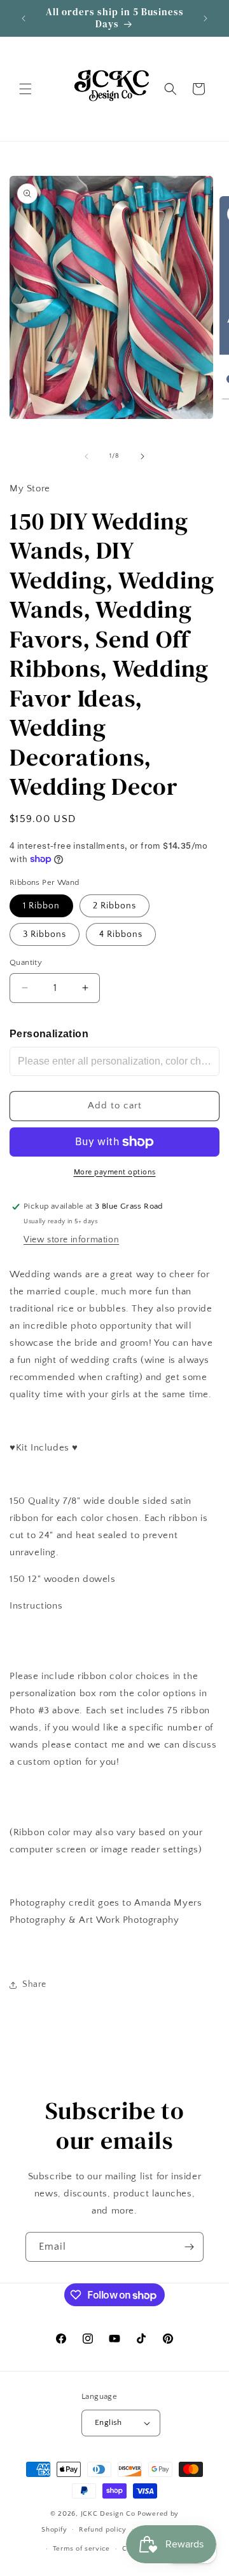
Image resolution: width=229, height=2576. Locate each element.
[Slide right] (142, 456)
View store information (71, 1240)
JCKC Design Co (109, 2514)
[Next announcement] (205, 18)
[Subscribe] (189, 2247)
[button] (25, 89)
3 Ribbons (45, 934)
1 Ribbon (41, 906)
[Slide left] (87, 456)
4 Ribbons (121, 934)
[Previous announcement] (24, 18)
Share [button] (34, 1984)
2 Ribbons (114, 906)
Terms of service (81, 2549)
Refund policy (103, 2530)
